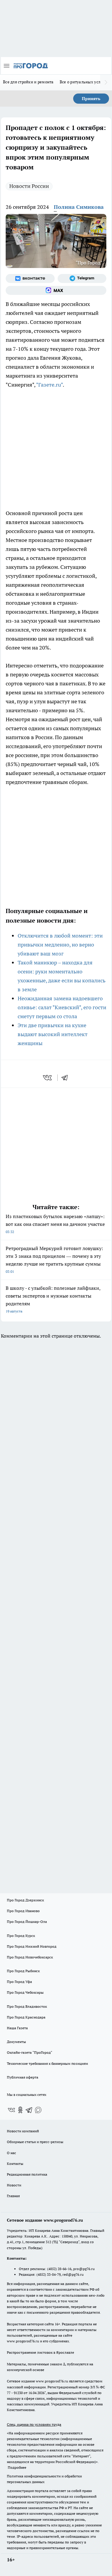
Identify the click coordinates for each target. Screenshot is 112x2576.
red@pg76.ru (73, 2274)
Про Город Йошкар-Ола (27, 1922)
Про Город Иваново (23, 1911)
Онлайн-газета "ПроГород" (30, 2052)
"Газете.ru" (49, 385)
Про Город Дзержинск (25, 1900)
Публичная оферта (23, 2077)
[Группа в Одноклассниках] (20, 2110)
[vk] (48, 1078)
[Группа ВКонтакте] (30, 278)
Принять (91, 99)
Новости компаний (23, 2131)
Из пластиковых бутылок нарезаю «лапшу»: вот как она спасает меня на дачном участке (55, 1224)
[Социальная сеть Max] (56, 290)
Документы (16, 2042)
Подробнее (17, 2467)
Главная (13, 2196)
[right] (106, 82)
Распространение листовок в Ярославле (40, 2352)
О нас (11, 2153)
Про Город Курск (21, 1936)
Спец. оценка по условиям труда (34, 2424)
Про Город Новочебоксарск (30, 1957)
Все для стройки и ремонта (28, 82)
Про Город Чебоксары (25, 1992)
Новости (14, 2185)
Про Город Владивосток (27, 2006)
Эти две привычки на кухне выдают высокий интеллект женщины (53, 1034)
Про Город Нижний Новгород (32, 1946)
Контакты (15, 2164)
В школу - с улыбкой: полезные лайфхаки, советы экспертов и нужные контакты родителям (53, 1299)
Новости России (29, 186)
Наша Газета (17, 2028)
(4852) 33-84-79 (49, 2274)
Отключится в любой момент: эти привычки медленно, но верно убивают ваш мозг (60, 945)
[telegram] (67, 1078)
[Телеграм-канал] (82, 278)
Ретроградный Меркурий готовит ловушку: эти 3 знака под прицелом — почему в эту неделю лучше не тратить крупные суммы (54, 1259)
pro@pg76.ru (84, 2269)
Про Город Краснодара (26, 2017)
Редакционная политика (27, 2174)
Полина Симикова (79, 207)
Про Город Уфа (19, 1982)
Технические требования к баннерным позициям (47, 2063)
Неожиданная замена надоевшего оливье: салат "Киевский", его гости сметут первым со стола (62, 1007)
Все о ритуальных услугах (84, 82)
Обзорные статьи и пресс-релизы (35, 2142)
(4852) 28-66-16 (59, 2269)
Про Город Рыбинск (23, 1971)
